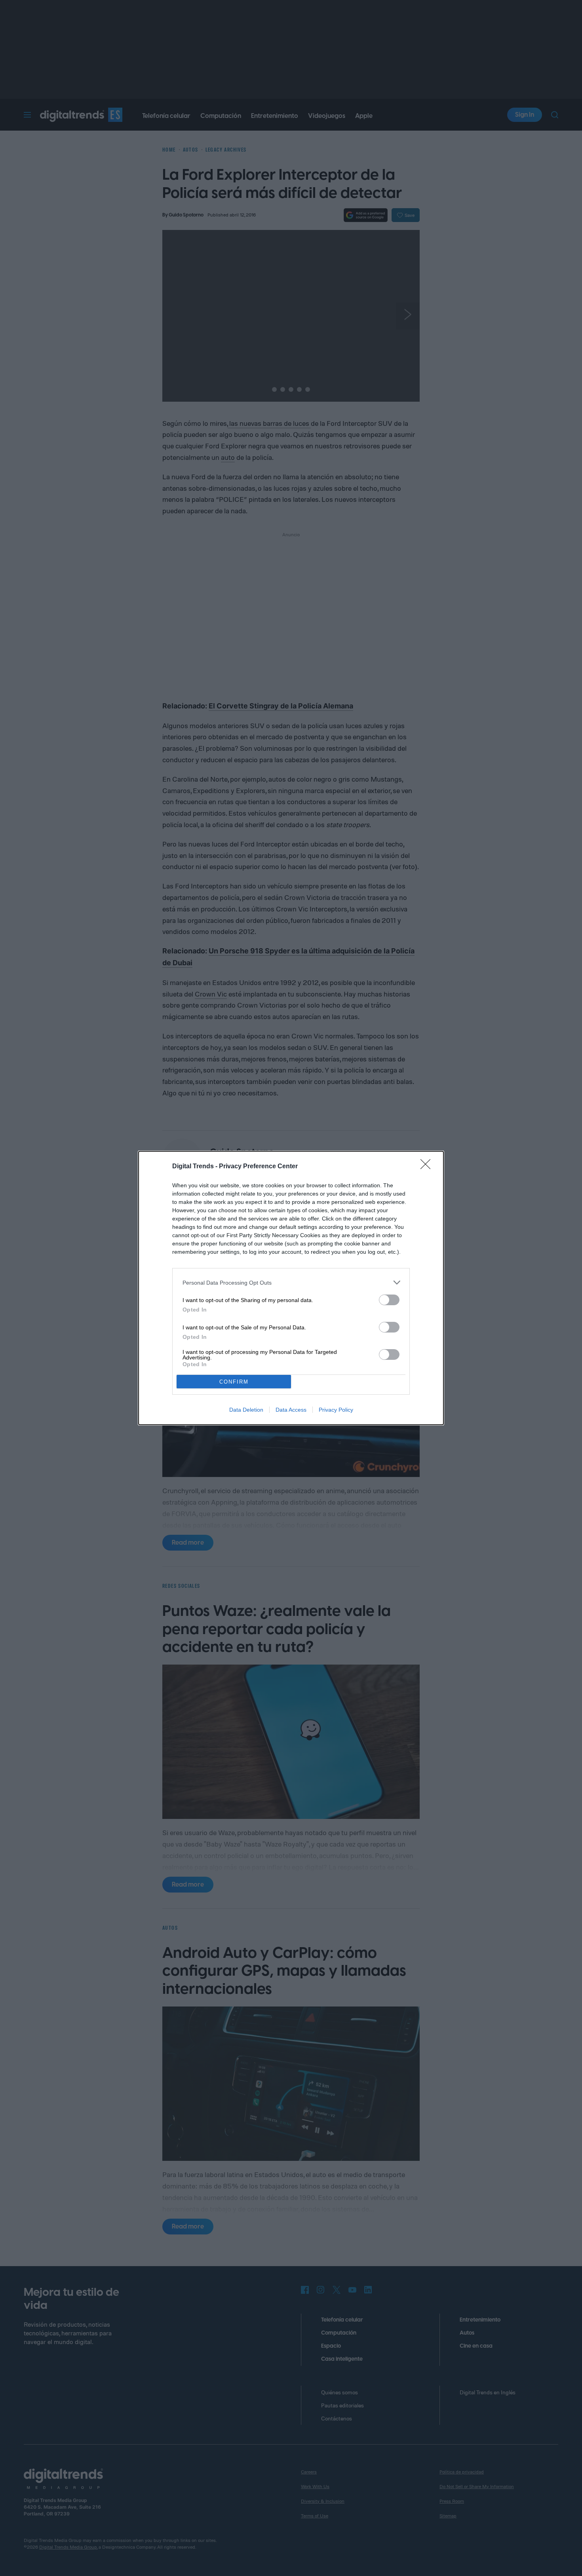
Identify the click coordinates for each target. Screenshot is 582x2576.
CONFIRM (234, 1382)
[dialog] (291, 1288)
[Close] (428, 1167)
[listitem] (291, 1282)
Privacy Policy (336, 1410)
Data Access (291, 1410)
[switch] (389, 1300)
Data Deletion (246, 1410)
